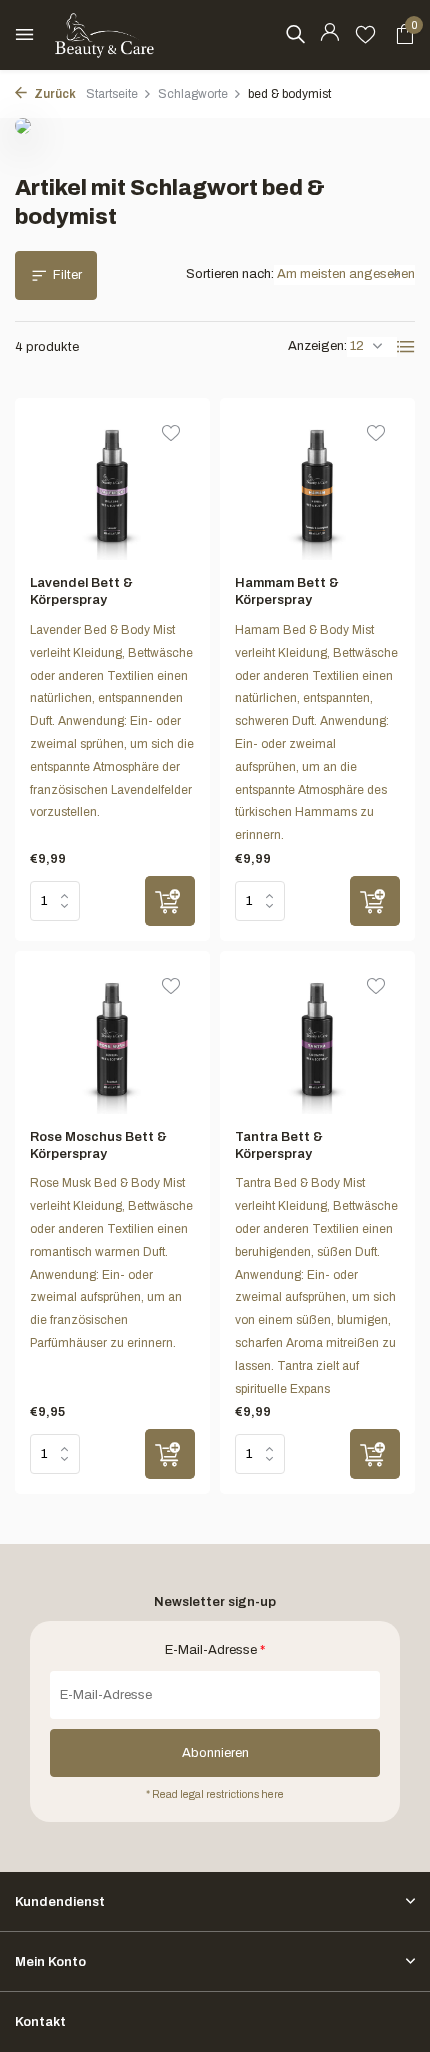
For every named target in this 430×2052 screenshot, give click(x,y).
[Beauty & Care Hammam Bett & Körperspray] (317, 487)
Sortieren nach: (230, 274)
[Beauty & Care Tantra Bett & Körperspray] (317, 1040)
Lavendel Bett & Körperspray (81, 591)
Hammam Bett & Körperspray (287, 591)
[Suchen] (295, 34)
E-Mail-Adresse (215, 1650)
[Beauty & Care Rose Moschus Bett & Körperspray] (112, 1040)
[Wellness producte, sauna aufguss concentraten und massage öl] (105, 35)
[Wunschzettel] (365, 35)
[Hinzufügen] (170, 901)
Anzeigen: (317, 346)
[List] (406, 347)
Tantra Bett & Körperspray (279, 1145)
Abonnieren (215, 1753)
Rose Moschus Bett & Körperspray (98, 1145)
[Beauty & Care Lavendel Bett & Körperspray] (112, 487)
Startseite (112, 94)
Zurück (54, 94)
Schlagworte (193, 94)
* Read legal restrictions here (215, 1794)
